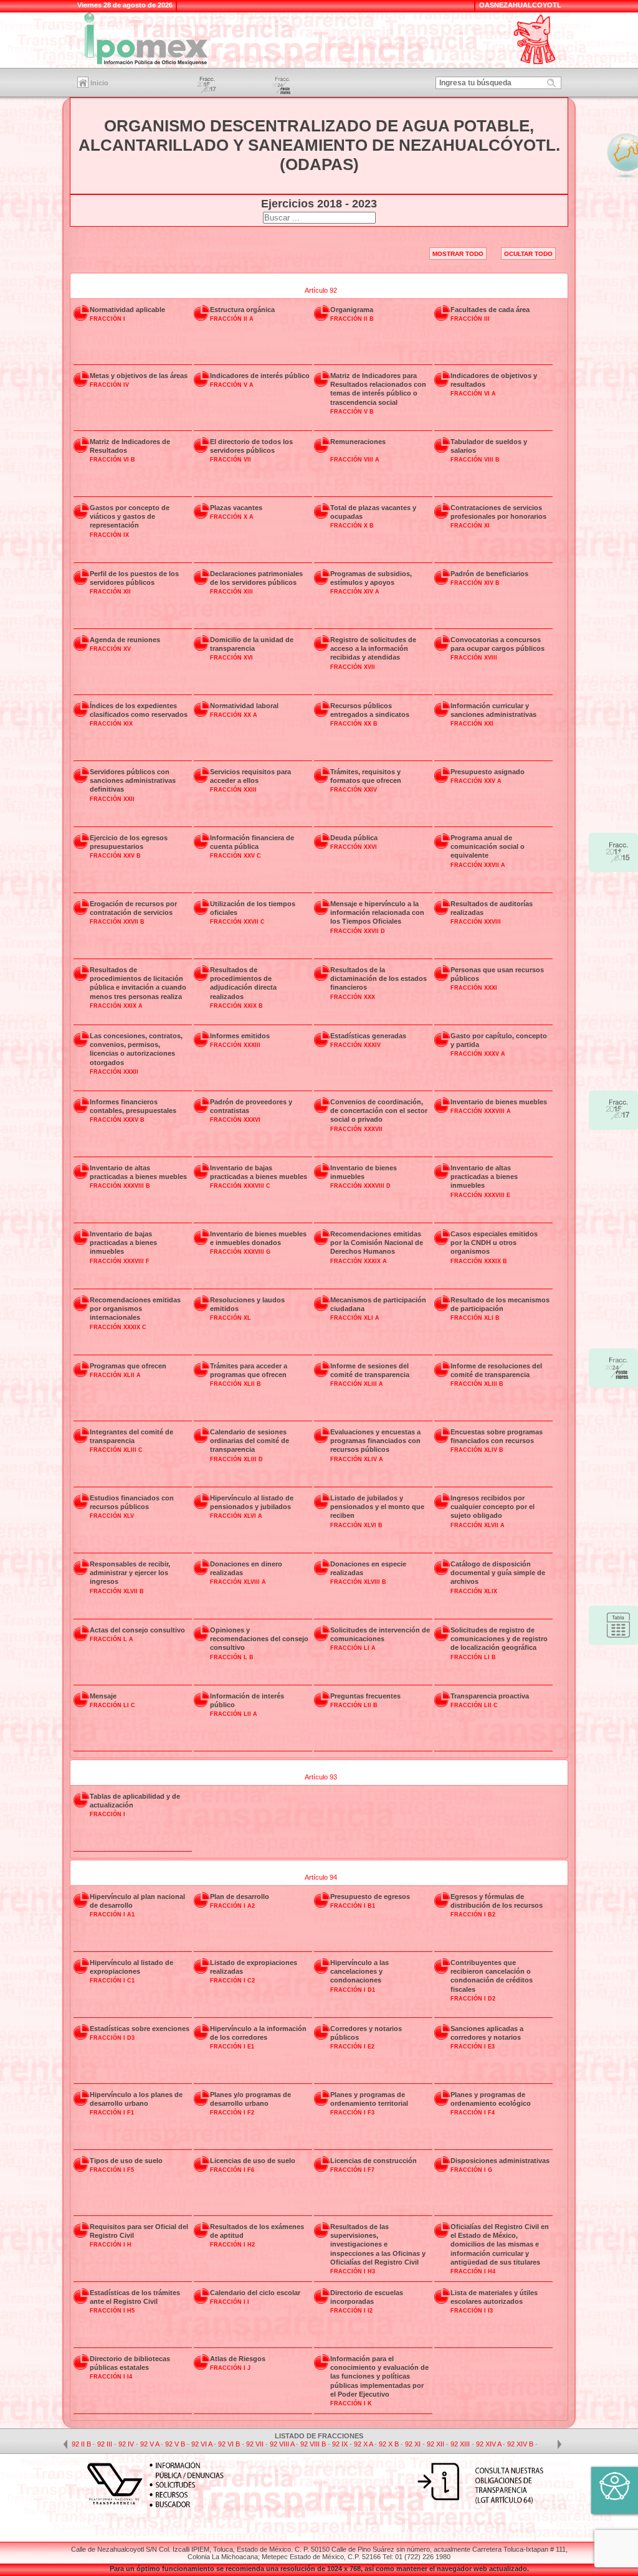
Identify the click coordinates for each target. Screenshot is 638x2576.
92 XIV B (520, 2444)
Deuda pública (354, 838)
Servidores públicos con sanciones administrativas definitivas (133, 781)
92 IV (127, 2444)
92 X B (389, 2444)
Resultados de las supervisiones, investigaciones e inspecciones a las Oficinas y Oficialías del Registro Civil (378, 2244)
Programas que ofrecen (128, 1366)
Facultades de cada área (490, 310)
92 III (106, 2444)
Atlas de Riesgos (238, 2359)
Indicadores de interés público (260, 376)
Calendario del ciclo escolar (255, 2293)
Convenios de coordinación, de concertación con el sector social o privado (379, 1111)
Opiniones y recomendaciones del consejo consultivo (259, 1639)
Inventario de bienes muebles (499, 1102)
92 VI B (229, 2444)
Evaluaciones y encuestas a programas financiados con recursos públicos (375, 1441)
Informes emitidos (240, 1036)
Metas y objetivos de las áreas (139, 376)
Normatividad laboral (244, 706)
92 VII (256, 2444)
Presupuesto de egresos (370, 1896)
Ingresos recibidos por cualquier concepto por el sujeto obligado (493, 1507)
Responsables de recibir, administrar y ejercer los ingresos (130, 1573)
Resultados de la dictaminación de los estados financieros (379, 979)
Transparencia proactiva (490, 1696)
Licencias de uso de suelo (253, 2161)
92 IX (341, 2444)
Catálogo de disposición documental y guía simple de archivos (498, 1573)
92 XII (436, 2444)
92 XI (414, 2444)
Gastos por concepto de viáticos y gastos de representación (130, 517)
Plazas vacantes (236, 508)
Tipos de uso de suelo (126, 2161)
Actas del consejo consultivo (137, 1630)
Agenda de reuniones (125, 640)
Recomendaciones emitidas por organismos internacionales (135, 1309)
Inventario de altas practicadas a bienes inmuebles (484, 1177)
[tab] (319, 286)
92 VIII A (282, 2444)
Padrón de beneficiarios (489, 574)
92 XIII (461, 2444)
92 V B (175, 2444)
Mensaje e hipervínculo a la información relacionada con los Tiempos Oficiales (377, 913)
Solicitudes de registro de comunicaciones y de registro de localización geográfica (499, 1639)
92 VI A (202, 2444)
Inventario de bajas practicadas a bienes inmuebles (123, 1243)
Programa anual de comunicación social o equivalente (488, 847)
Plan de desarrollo (240, 1896)
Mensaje (103, 1696)
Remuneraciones (358, 442)
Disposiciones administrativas (500, 2161)
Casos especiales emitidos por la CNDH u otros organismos (494, 1243)
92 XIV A (488, 2444)
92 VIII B (313, 2444)
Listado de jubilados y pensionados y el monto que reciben (377, 1507)
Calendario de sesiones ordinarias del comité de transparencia (250, 1441)
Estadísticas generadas (368, 1036)
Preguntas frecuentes (365, 1696)
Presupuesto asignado (488, 772)
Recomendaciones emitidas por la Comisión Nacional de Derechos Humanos (377, 1243)
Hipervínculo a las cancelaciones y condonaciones (359, 1972)
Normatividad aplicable (127, 310)
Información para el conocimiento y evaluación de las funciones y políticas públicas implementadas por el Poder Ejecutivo (379, 2376)
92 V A (150, 2444)
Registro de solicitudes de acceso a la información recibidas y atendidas (373, 649)
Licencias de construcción (374, 2161)
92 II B (81, 2444)
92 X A (363, 2444)
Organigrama (352, 310)
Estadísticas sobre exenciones (140, 2029)
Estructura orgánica (242, 310)
